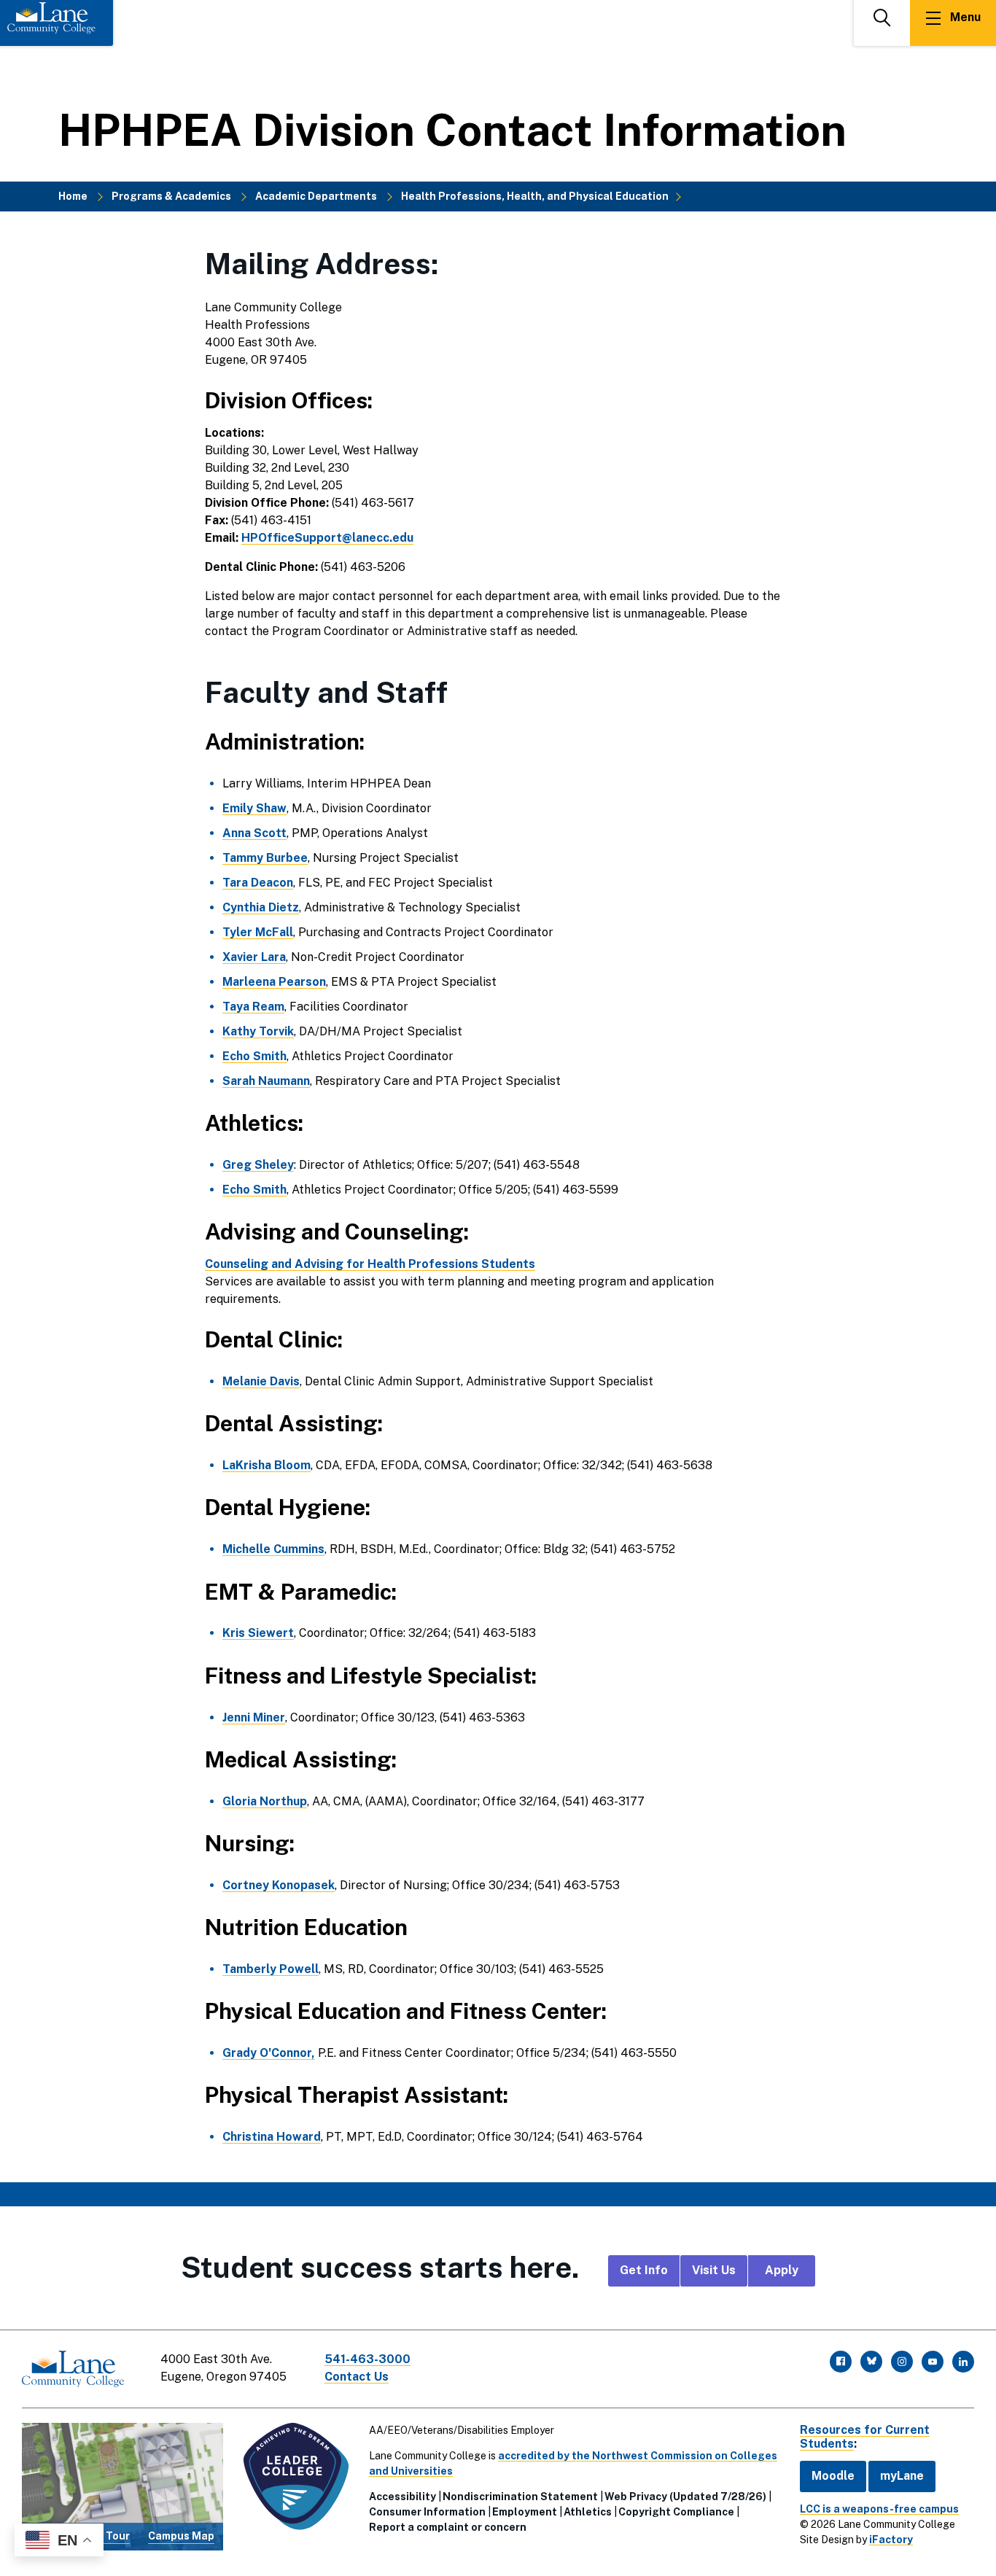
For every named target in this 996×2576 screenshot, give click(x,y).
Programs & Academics (171, 196)
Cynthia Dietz (261, 907)
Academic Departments (316, 196)
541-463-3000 (367, 2359)
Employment (525, 2512)
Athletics (588, 2512)
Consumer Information (427, 2512)
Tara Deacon (258, 883)
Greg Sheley (258, 1165)
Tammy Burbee (265, 858)
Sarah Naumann (266, 1081)
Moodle (833, 2476)
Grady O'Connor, (269, 2053)
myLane (902, 2476)
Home (73, 196)
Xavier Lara (254, 957)
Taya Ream (253, 1007)
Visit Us (714, 2270)
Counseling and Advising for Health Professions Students (370, 1264)
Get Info (644, 2270)
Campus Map (181, 2536)
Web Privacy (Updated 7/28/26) (685, 2497)
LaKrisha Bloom (266, 1465)
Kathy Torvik (258, 1031)
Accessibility (402, 2497)
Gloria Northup (265, 1801)
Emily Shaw (254, 808)
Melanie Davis (261, 1381)
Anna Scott (254, 833)
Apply (782, 2270)
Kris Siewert (258, 1633)
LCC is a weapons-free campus (879, 2509)
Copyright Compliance (676, 2512)
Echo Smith (254, 1056)
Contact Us (357, 2377)
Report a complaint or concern (448, 2527)
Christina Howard (272, 2137)
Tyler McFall (258, 932)
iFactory (891, 2540)
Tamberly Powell (271, 1969)
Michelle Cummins (273, 1549)
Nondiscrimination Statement (520, 2497)
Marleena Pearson (274, 982)
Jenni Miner (254, 1717)
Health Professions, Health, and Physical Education (535, 196)
